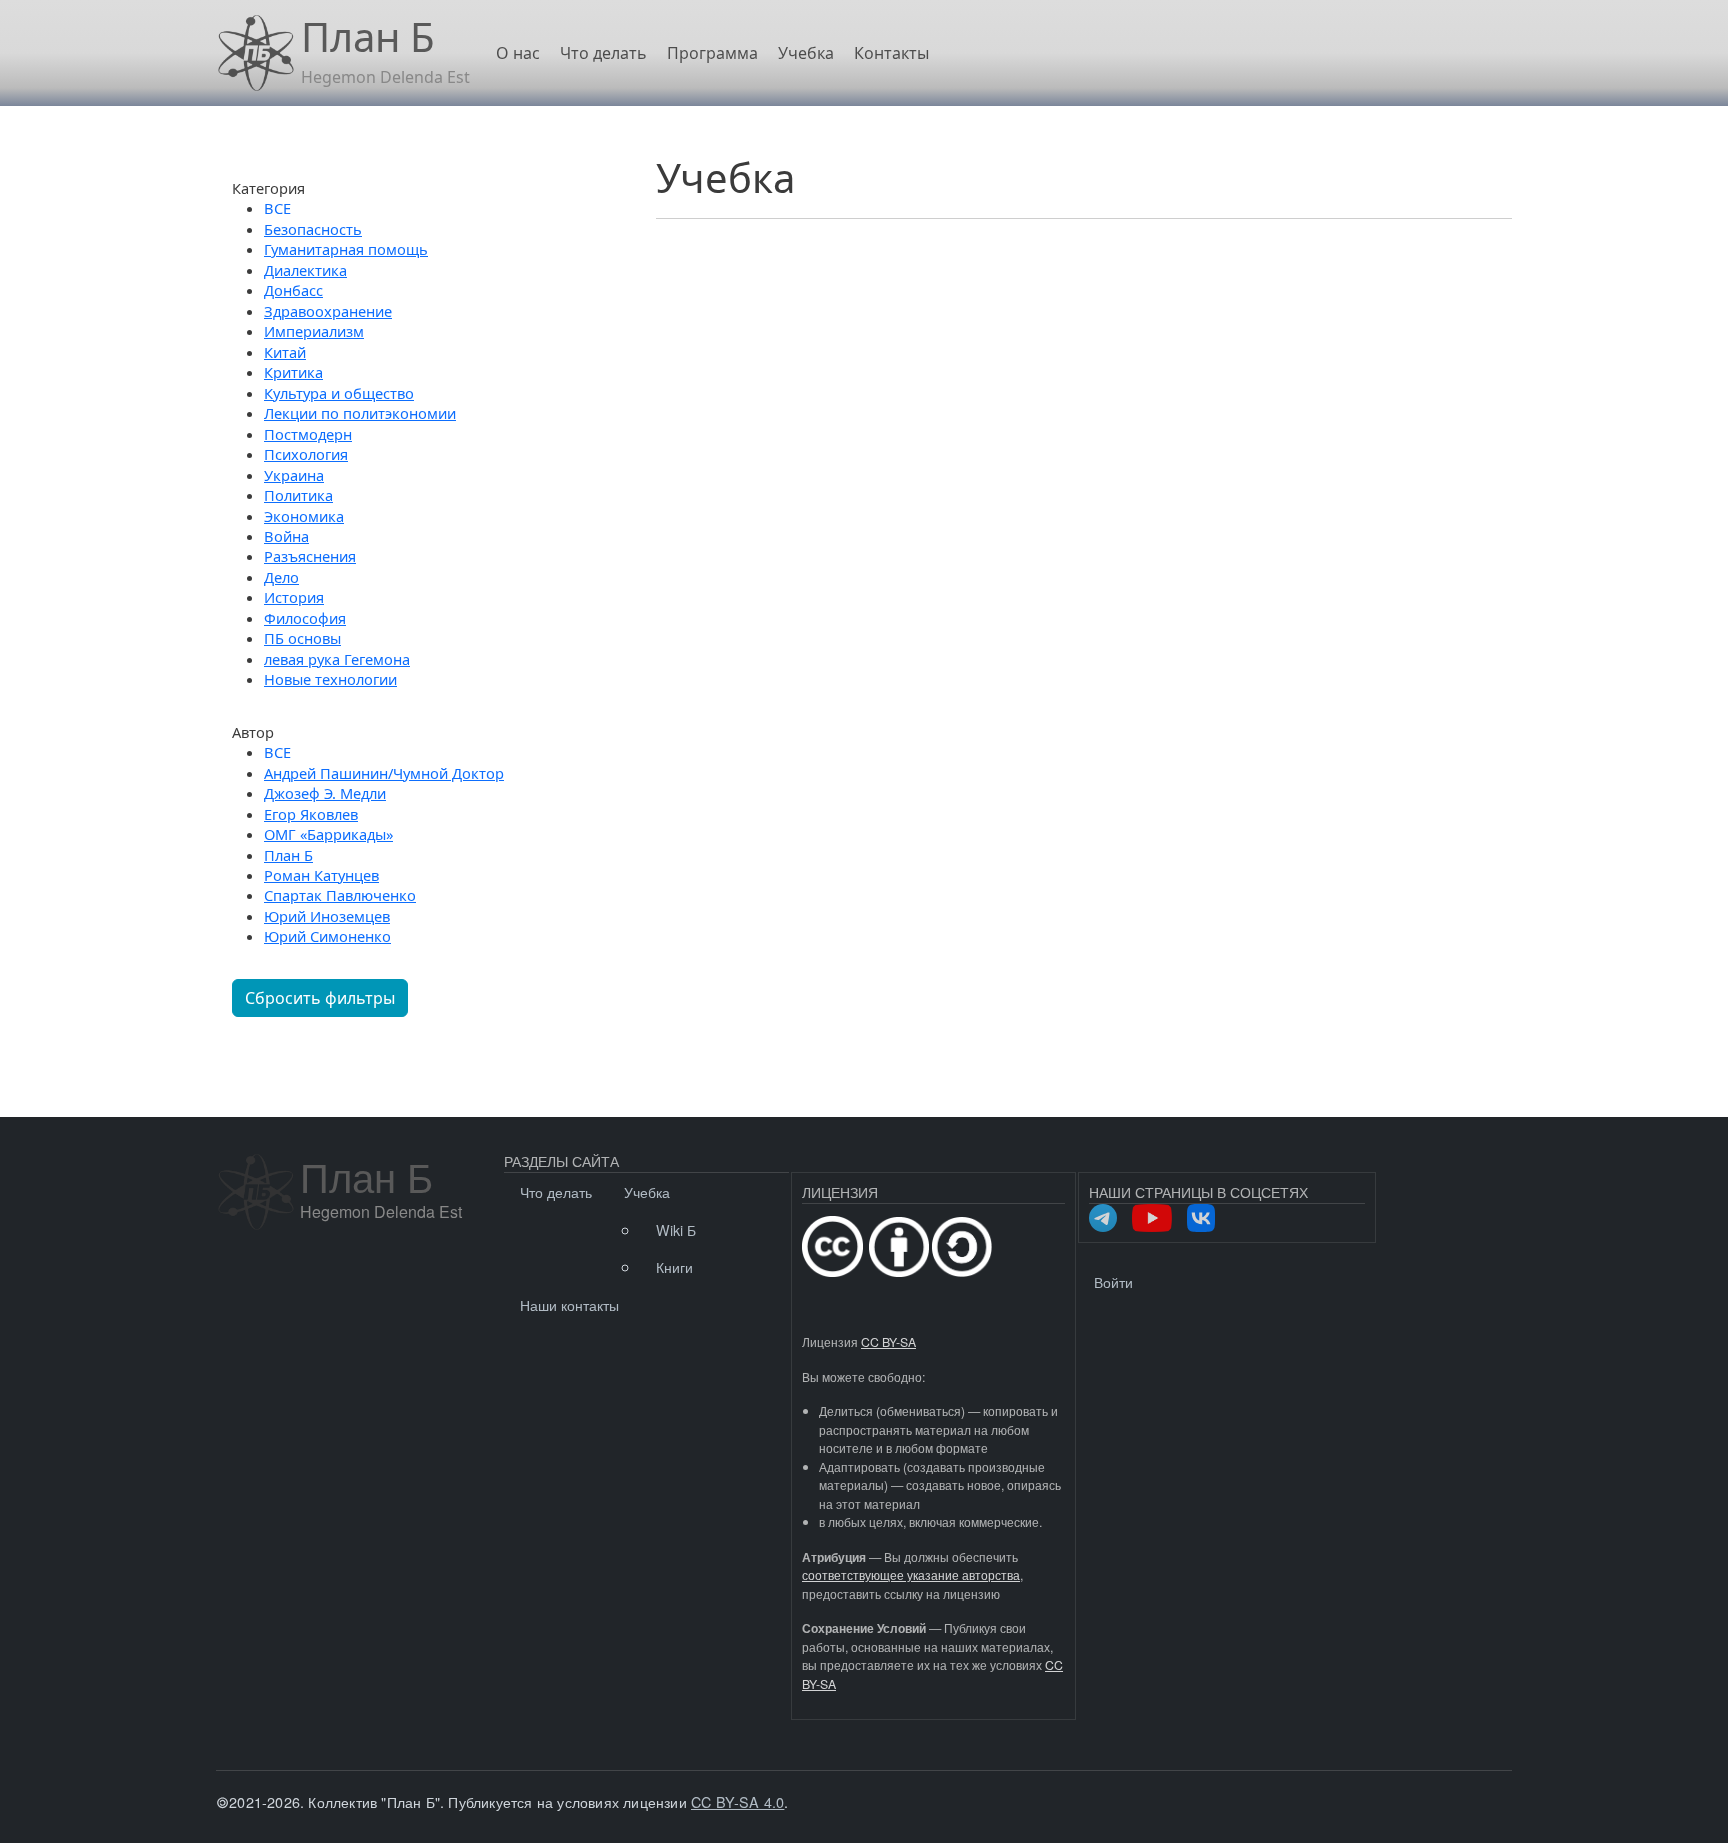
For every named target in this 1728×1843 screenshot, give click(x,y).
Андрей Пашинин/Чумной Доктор (384, 773)
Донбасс (293, 290)
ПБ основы (302, 638)
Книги (674, 1266)
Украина (294, 475)
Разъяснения (310, 556)
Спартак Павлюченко (340, 895)
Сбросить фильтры (320, 998)
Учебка (806, 53)
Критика (293, 372)
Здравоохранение (328, 311)
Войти (1113, 1281)
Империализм (314, 331)
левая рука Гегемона (337, 659)
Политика (298, 495)
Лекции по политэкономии (360, 413)
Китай (285, 352)
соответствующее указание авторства (911, 1575)
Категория (268, 188)
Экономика (304, 516)
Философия (305, 618)
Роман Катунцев (321, 875)
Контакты (891, 53)
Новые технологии (330, 679)
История (294, 597)
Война (286, 536)
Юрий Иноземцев (327, 916)
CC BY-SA (888, 1342)
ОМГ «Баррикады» (328, 834)
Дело (281, 577)
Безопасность (313, 229)
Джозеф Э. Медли (325, 793)
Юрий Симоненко (327, 936)
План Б (288, 855)
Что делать (603, 53)
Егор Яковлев (311, 814)
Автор (253, 732)
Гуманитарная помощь (346, 249)
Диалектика (305, 270)
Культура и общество (339, 393)
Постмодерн (308, 434)
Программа (712, 53)
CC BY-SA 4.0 (737, 1801)
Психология (306, 454)
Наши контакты (569, 1304)
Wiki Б (676, 1229)
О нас (518, 53)
